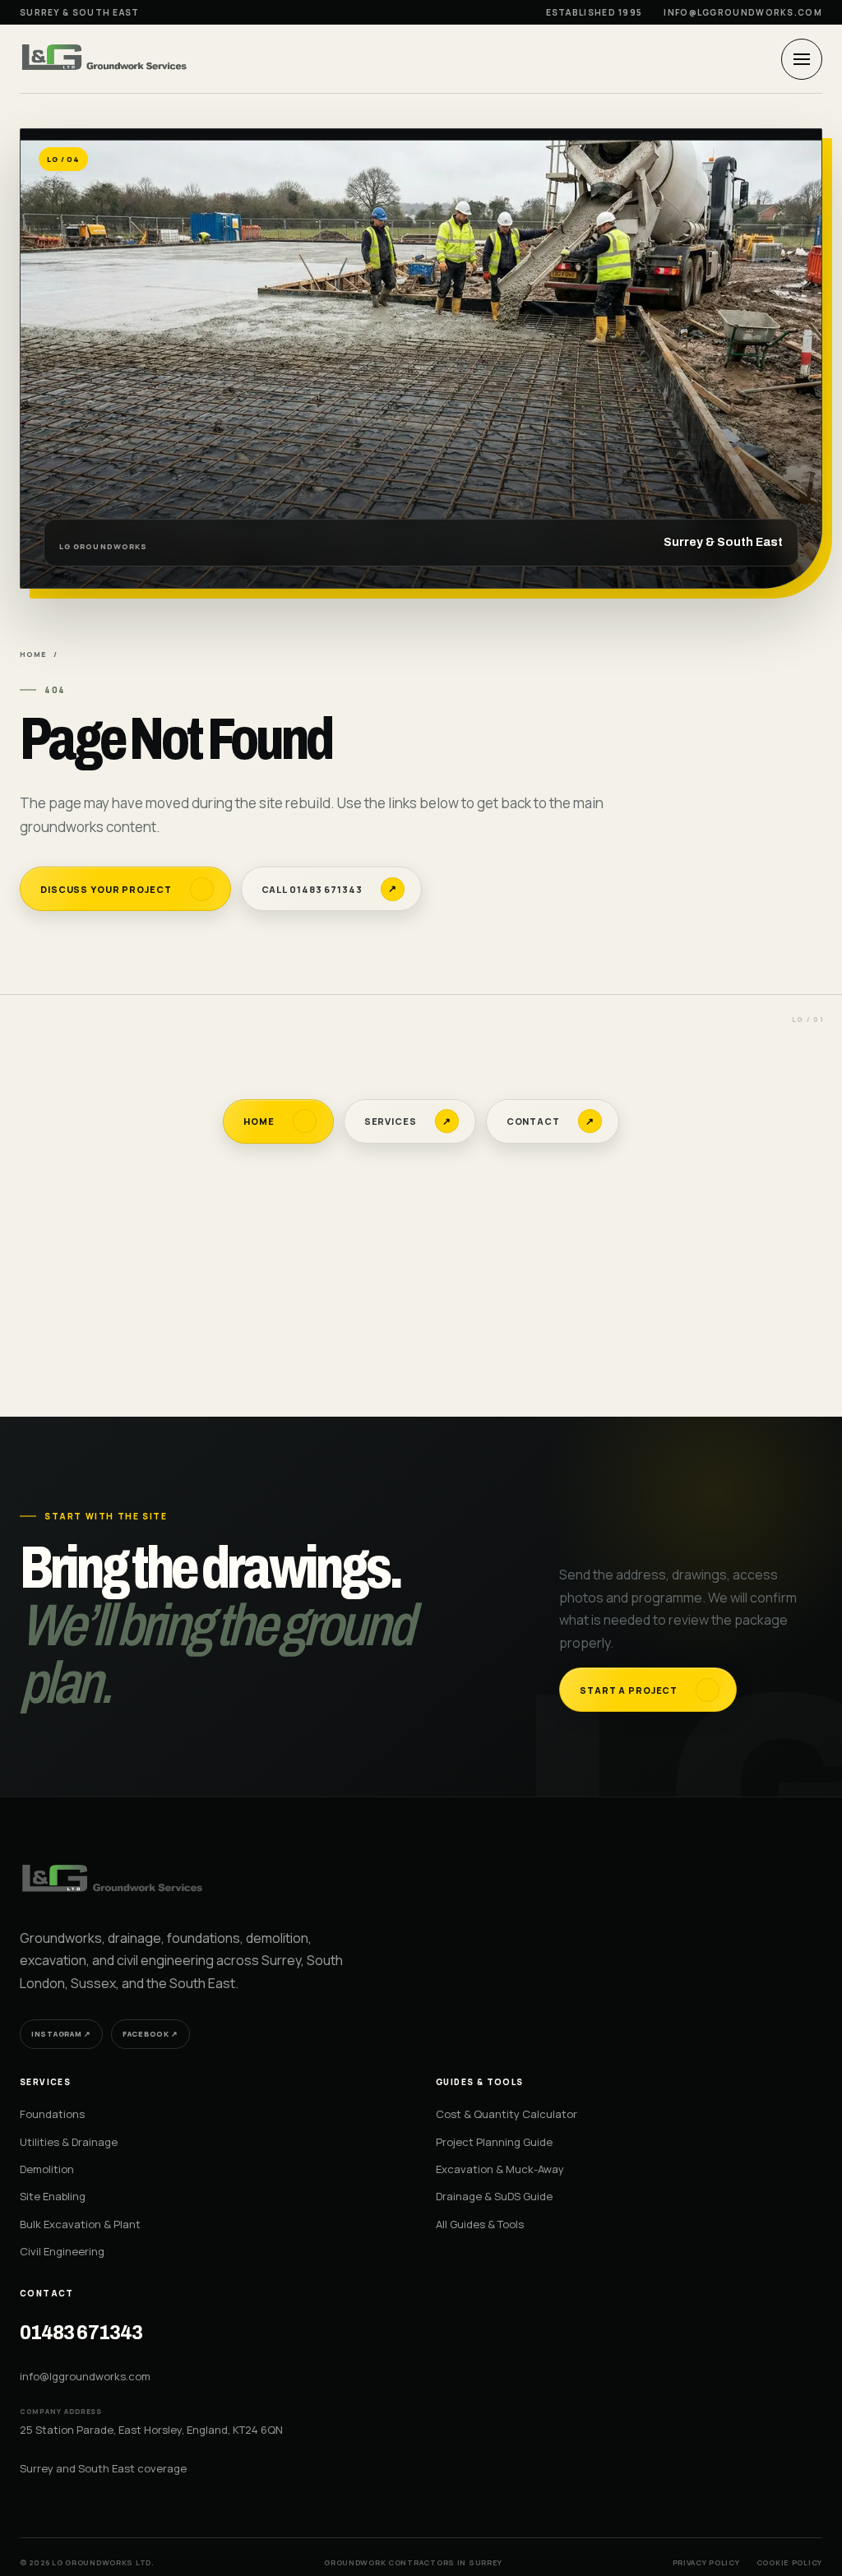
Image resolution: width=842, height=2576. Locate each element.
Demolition (47, 2169)
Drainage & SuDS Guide (494, 2196)
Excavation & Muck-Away (500, 2169)
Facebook (150, 2034)
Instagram (61, 2034)
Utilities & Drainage (69, 2142)
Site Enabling (53, 2196)
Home (33, 654)
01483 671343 (81, 2333)
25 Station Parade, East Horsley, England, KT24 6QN (151, 2430)
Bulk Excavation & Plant (80, 2224)
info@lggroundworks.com (743, 12)
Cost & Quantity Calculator (507, 2114)
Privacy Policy (706, 2562)
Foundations (52, 2114)
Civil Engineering (62, 2251)
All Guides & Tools (480, 2224)
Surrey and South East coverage (103, 2468)
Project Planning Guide (494, 2142)
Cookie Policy (789, 2562)
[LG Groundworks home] (106, 58)
